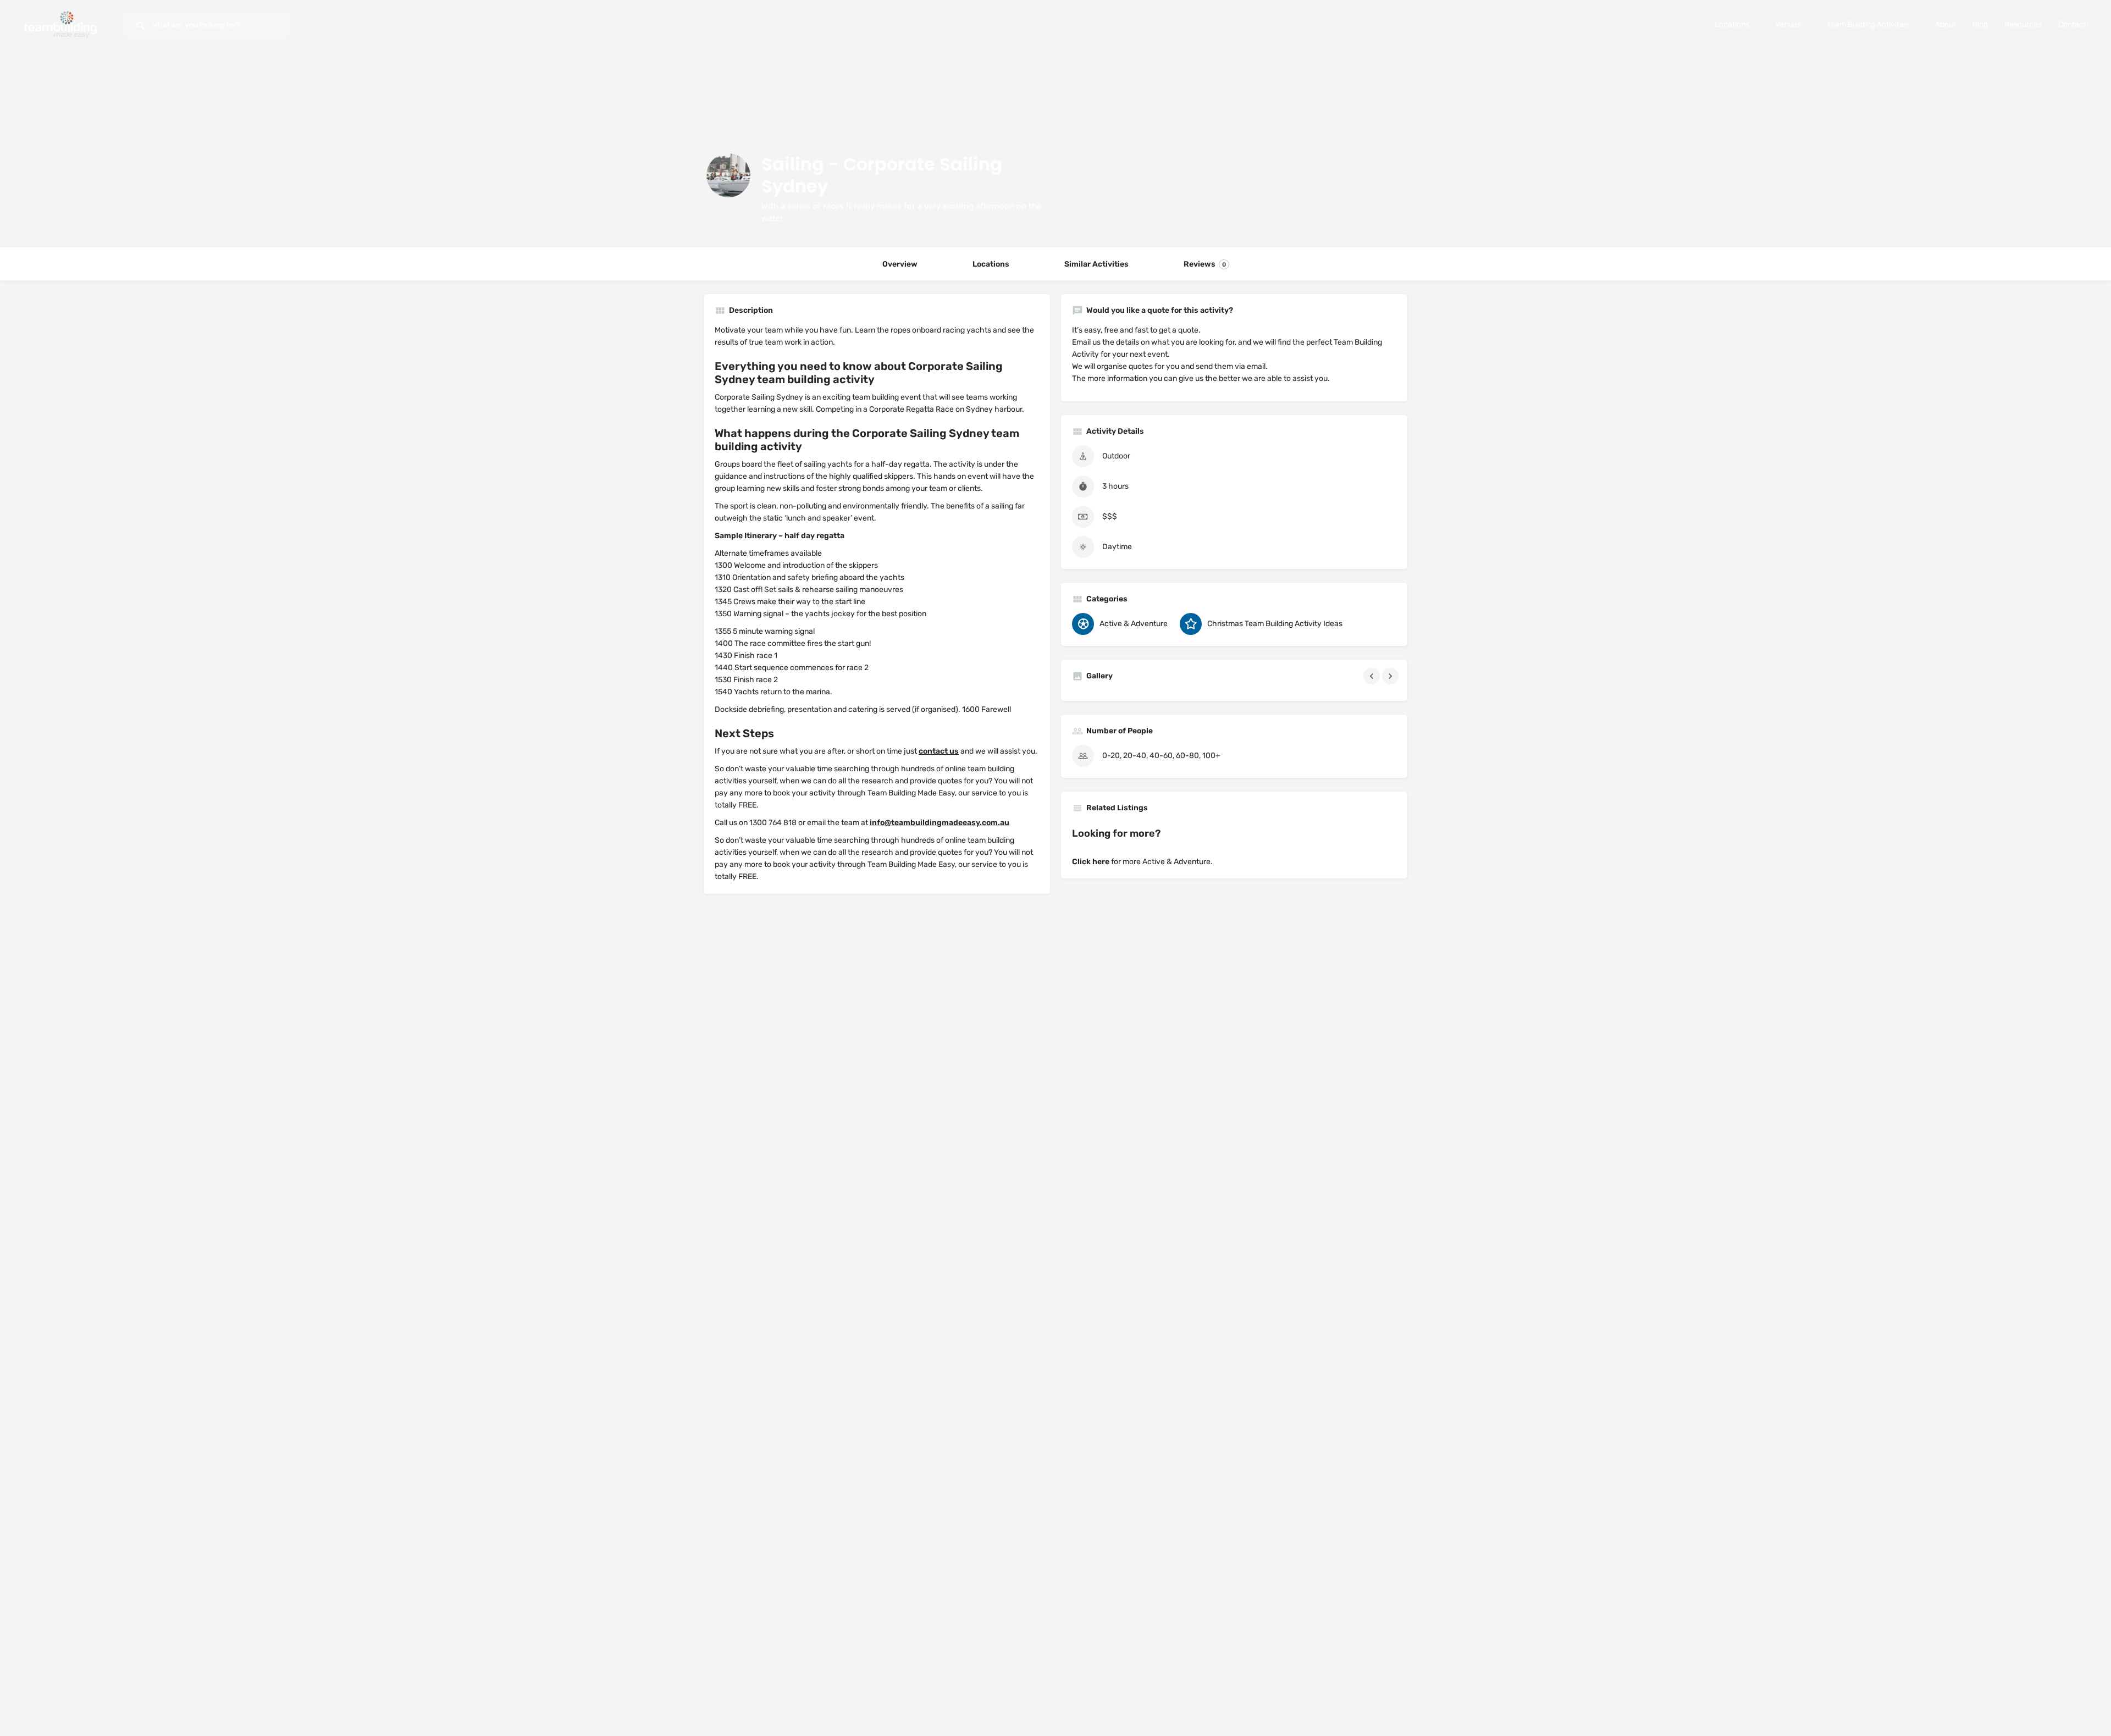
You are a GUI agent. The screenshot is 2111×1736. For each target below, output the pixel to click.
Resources (2023, 24)
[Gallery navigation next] (1391, 676)
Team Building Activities (1868, 24)
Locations (1732, 24)
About (1946, 24)
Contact (2072, 24)
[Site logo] (62, 24)
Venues (1788, 24)
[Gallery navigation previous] (1373, 676)
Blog (1980, 24)
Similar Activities (1096, 264)
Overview (900, 264)
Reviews (1205, 264)
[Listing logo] (728, 175)
